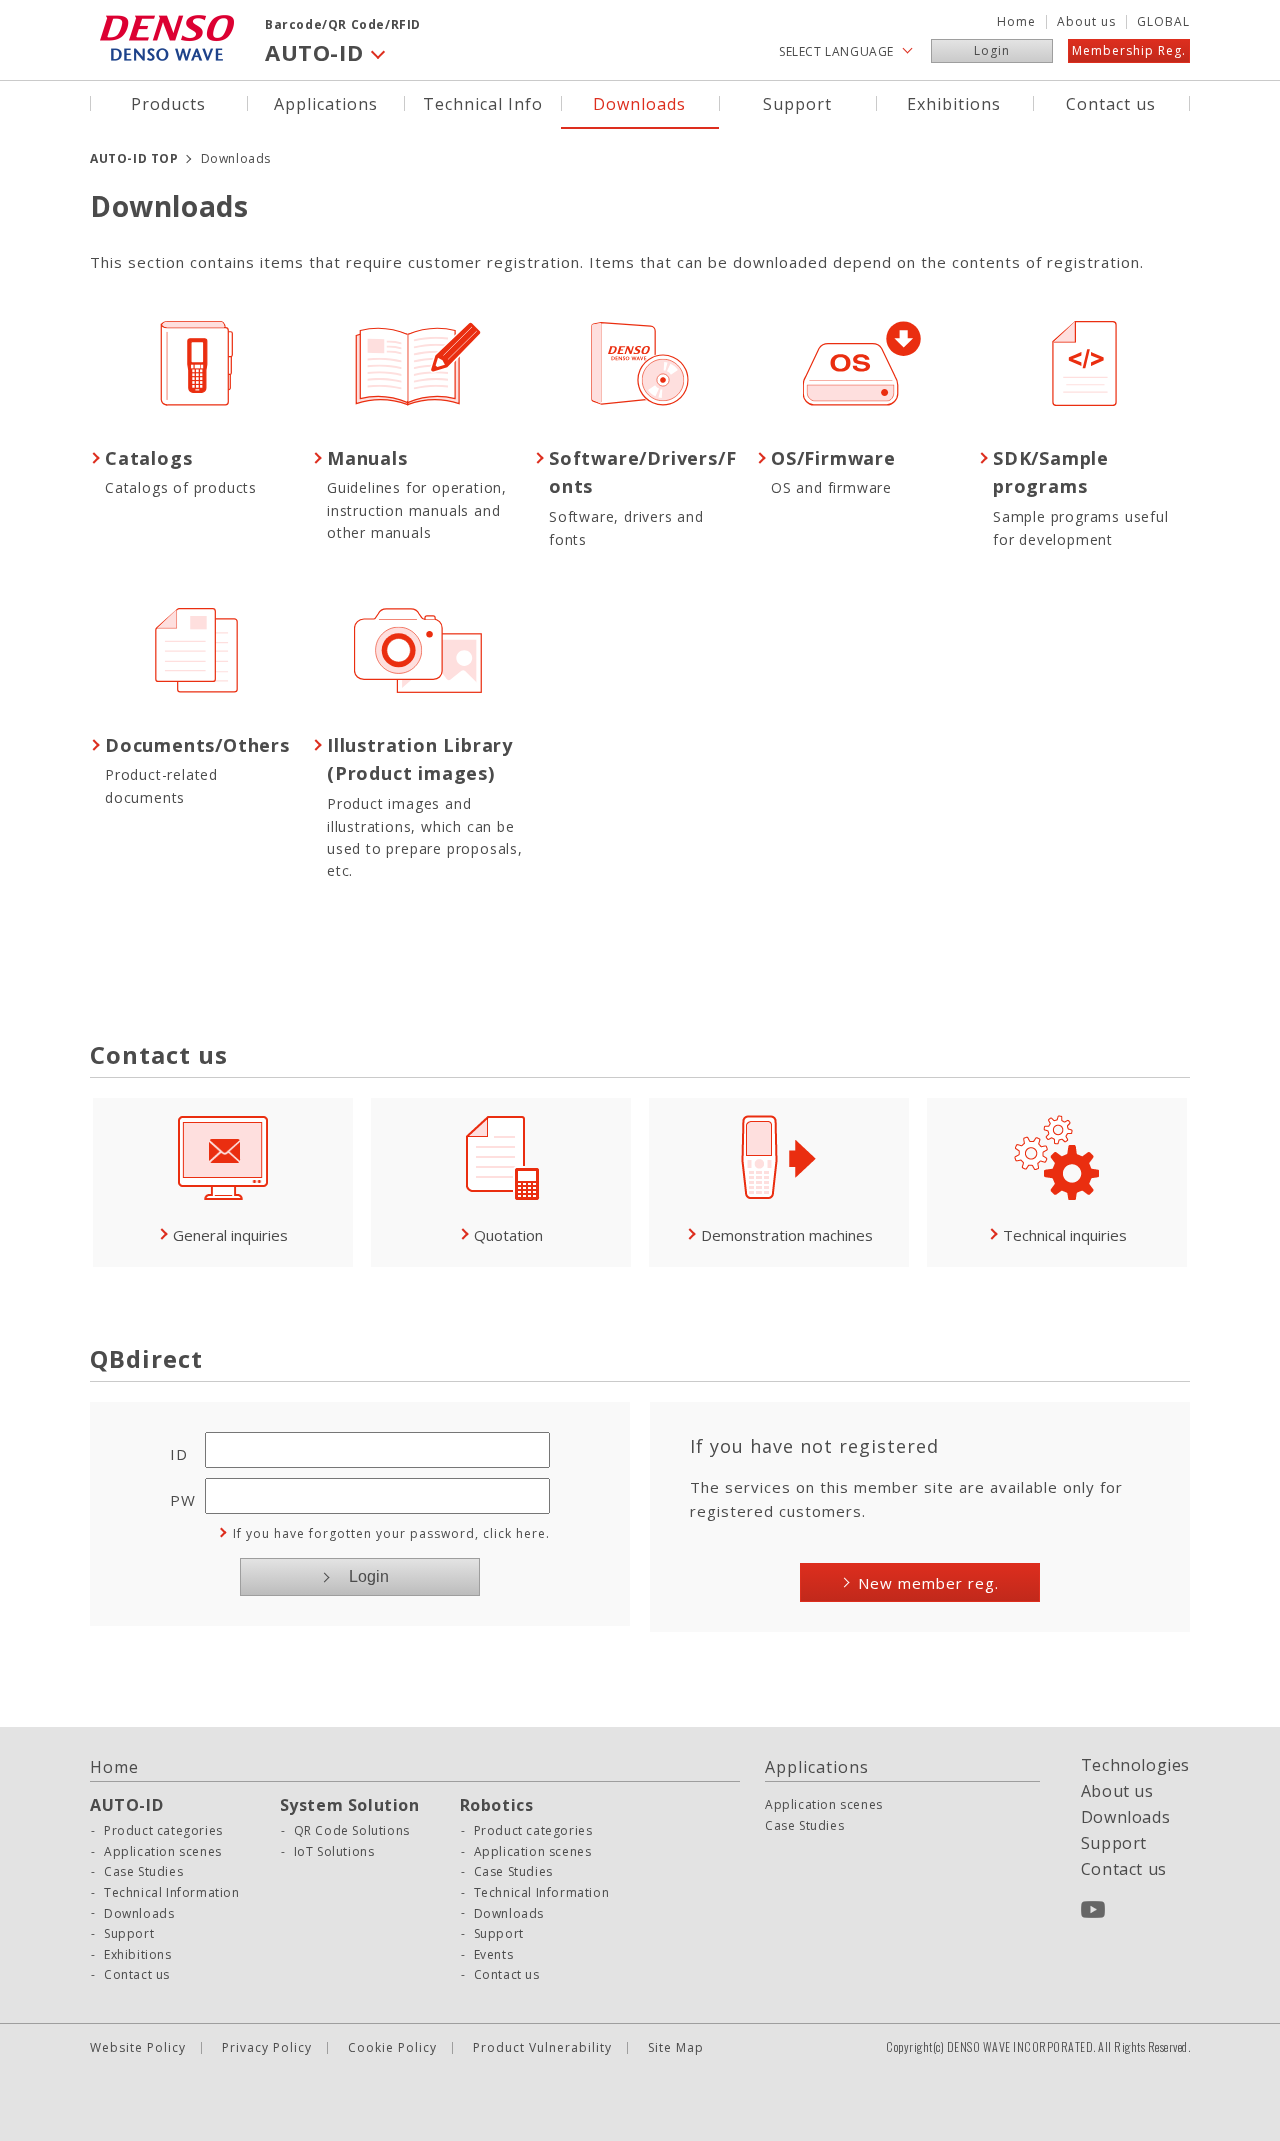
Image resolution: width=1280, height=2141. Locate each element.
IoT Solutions (334, 1852)
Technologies (1135, 1765)
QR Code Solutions (352, 1831)
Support (797, 102)
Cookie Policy (392, 2048)
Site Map (676, 2048)
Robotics (497, 1805)
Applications (326, 102)
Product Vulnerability (542, 2048)
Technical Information (172, 1893)
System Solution (350, 1805)
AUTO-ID (126, 1805)
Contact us (1111, 102)
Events (494, 1955)
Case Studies (143, 1872)
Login (992, 50)
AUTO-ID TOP (134, 158)
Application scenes (163, 1852)
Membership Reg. (1129, 50)
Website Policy (138, 2048)
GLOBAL (1163, 22)
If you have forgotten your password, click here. (391, 1533)
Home (1016, 22)
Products (168, 102)
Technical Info (483, 102)
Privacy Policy (267, 2048)
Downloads (639, 102)
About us (1086, 22)
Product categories (163, 1831)
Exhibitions (954, 102)
